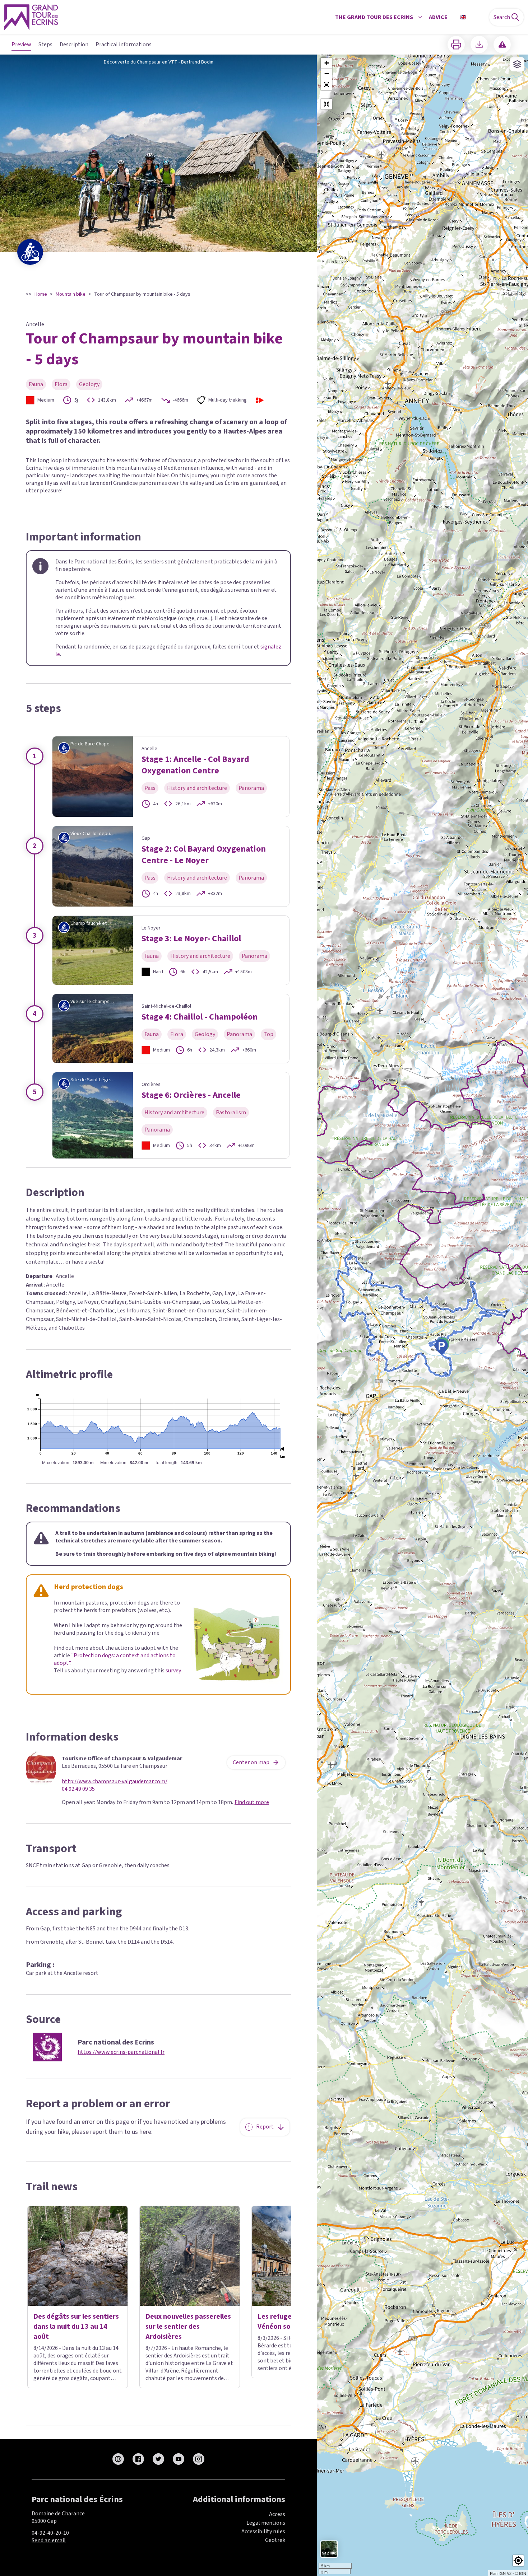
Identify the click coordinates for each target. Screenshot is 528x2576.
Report (265, 2127)
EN (473, 17)
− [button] (327, 74)
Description (74, 45)
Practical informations (124, 45)
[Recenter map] (326, 104)
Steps (45, 45)
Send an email (49, 2540)
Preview (21, 45)
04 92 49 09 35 (78, 1789)
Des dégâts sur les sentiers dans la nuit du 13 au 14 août (76, 2327)
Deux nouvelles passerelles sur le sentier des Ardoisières (188, 2327)
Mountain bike (71, 294)
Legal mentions (266, 2523)
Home (41, 294)
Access (277, 2514)
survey (173, 1671)
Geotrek (275, 2540)
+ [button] (327, 63)
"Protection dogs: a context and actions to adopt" (115, 1659)
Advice (438, 17)
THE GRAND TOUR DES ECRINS (374, 17)
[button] (326, 85)
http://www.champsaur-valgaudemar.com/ (115, 1782)
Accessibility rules (263, 2531)
